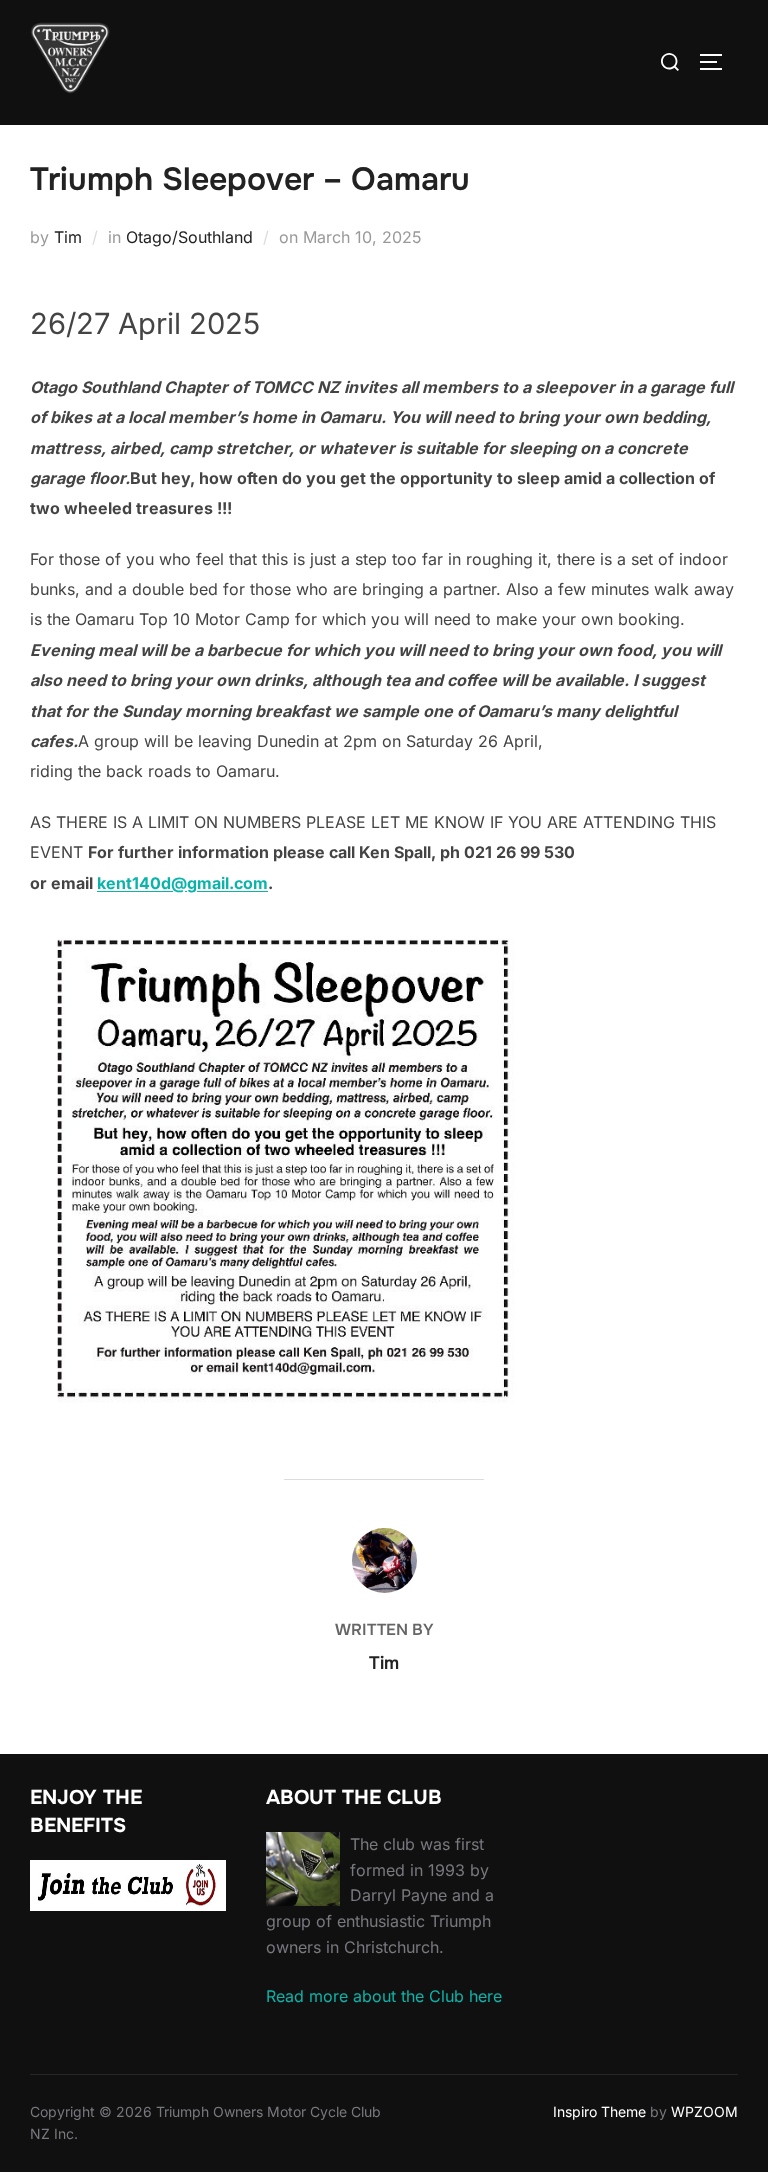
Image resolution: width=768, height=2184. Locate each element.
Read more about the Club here (384, 1996)
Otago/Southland (189, 237)
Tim (68, 237)
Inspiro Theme (599, 2111)
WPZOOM (704, 2111)
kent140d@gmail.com (182, 883)
